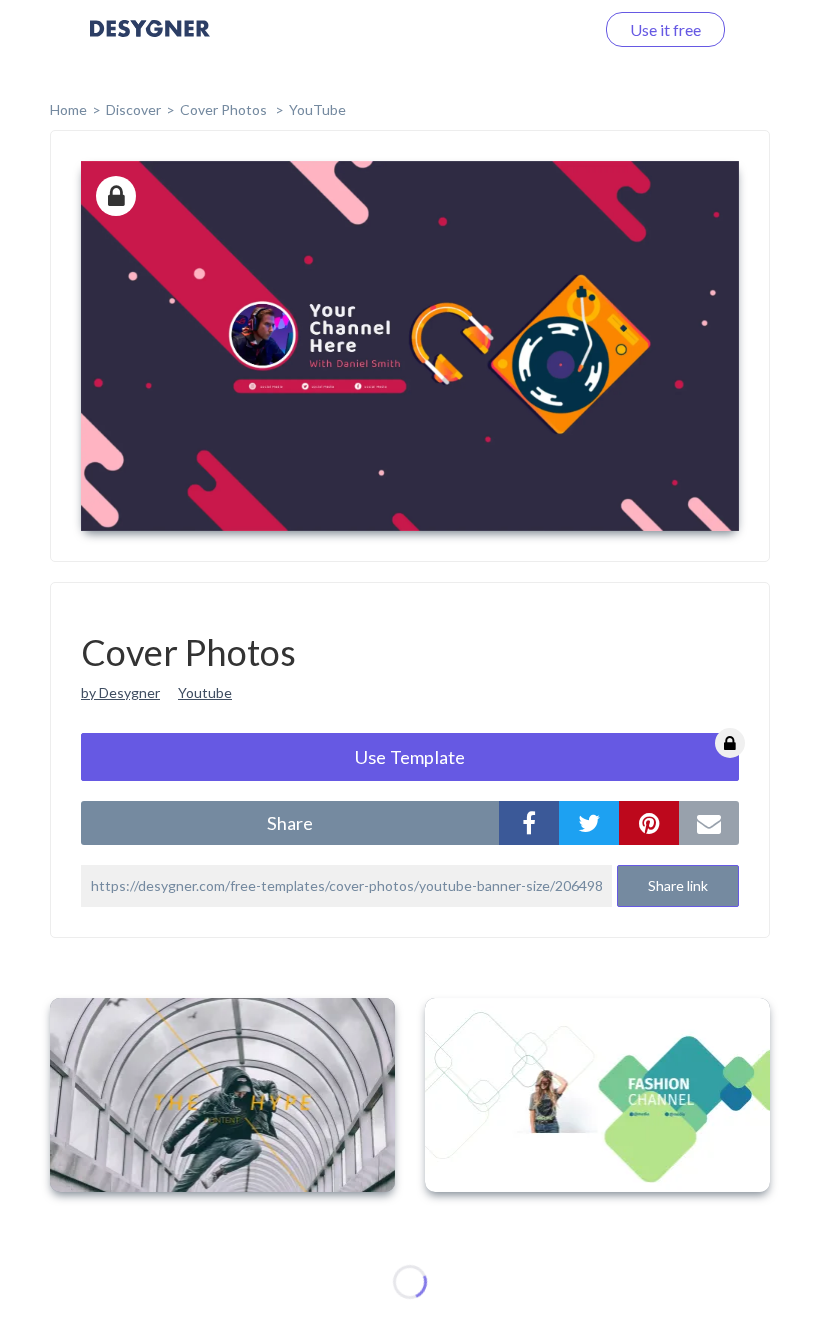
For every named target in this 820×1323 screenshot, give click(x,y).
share (290, 823)
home (68, 109)
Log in (547, 29)
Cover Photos (225, 109)
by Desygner (120, 692)
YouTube (317, 109)
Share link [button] (678, 885)
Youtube (205, 692)
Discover (133, 109)
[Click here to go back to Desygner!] (150, 42)
